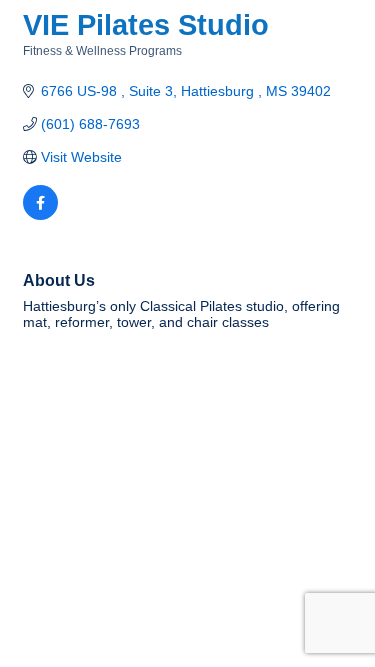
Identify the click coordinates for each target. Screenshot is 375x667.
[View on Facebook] (40, 215)
